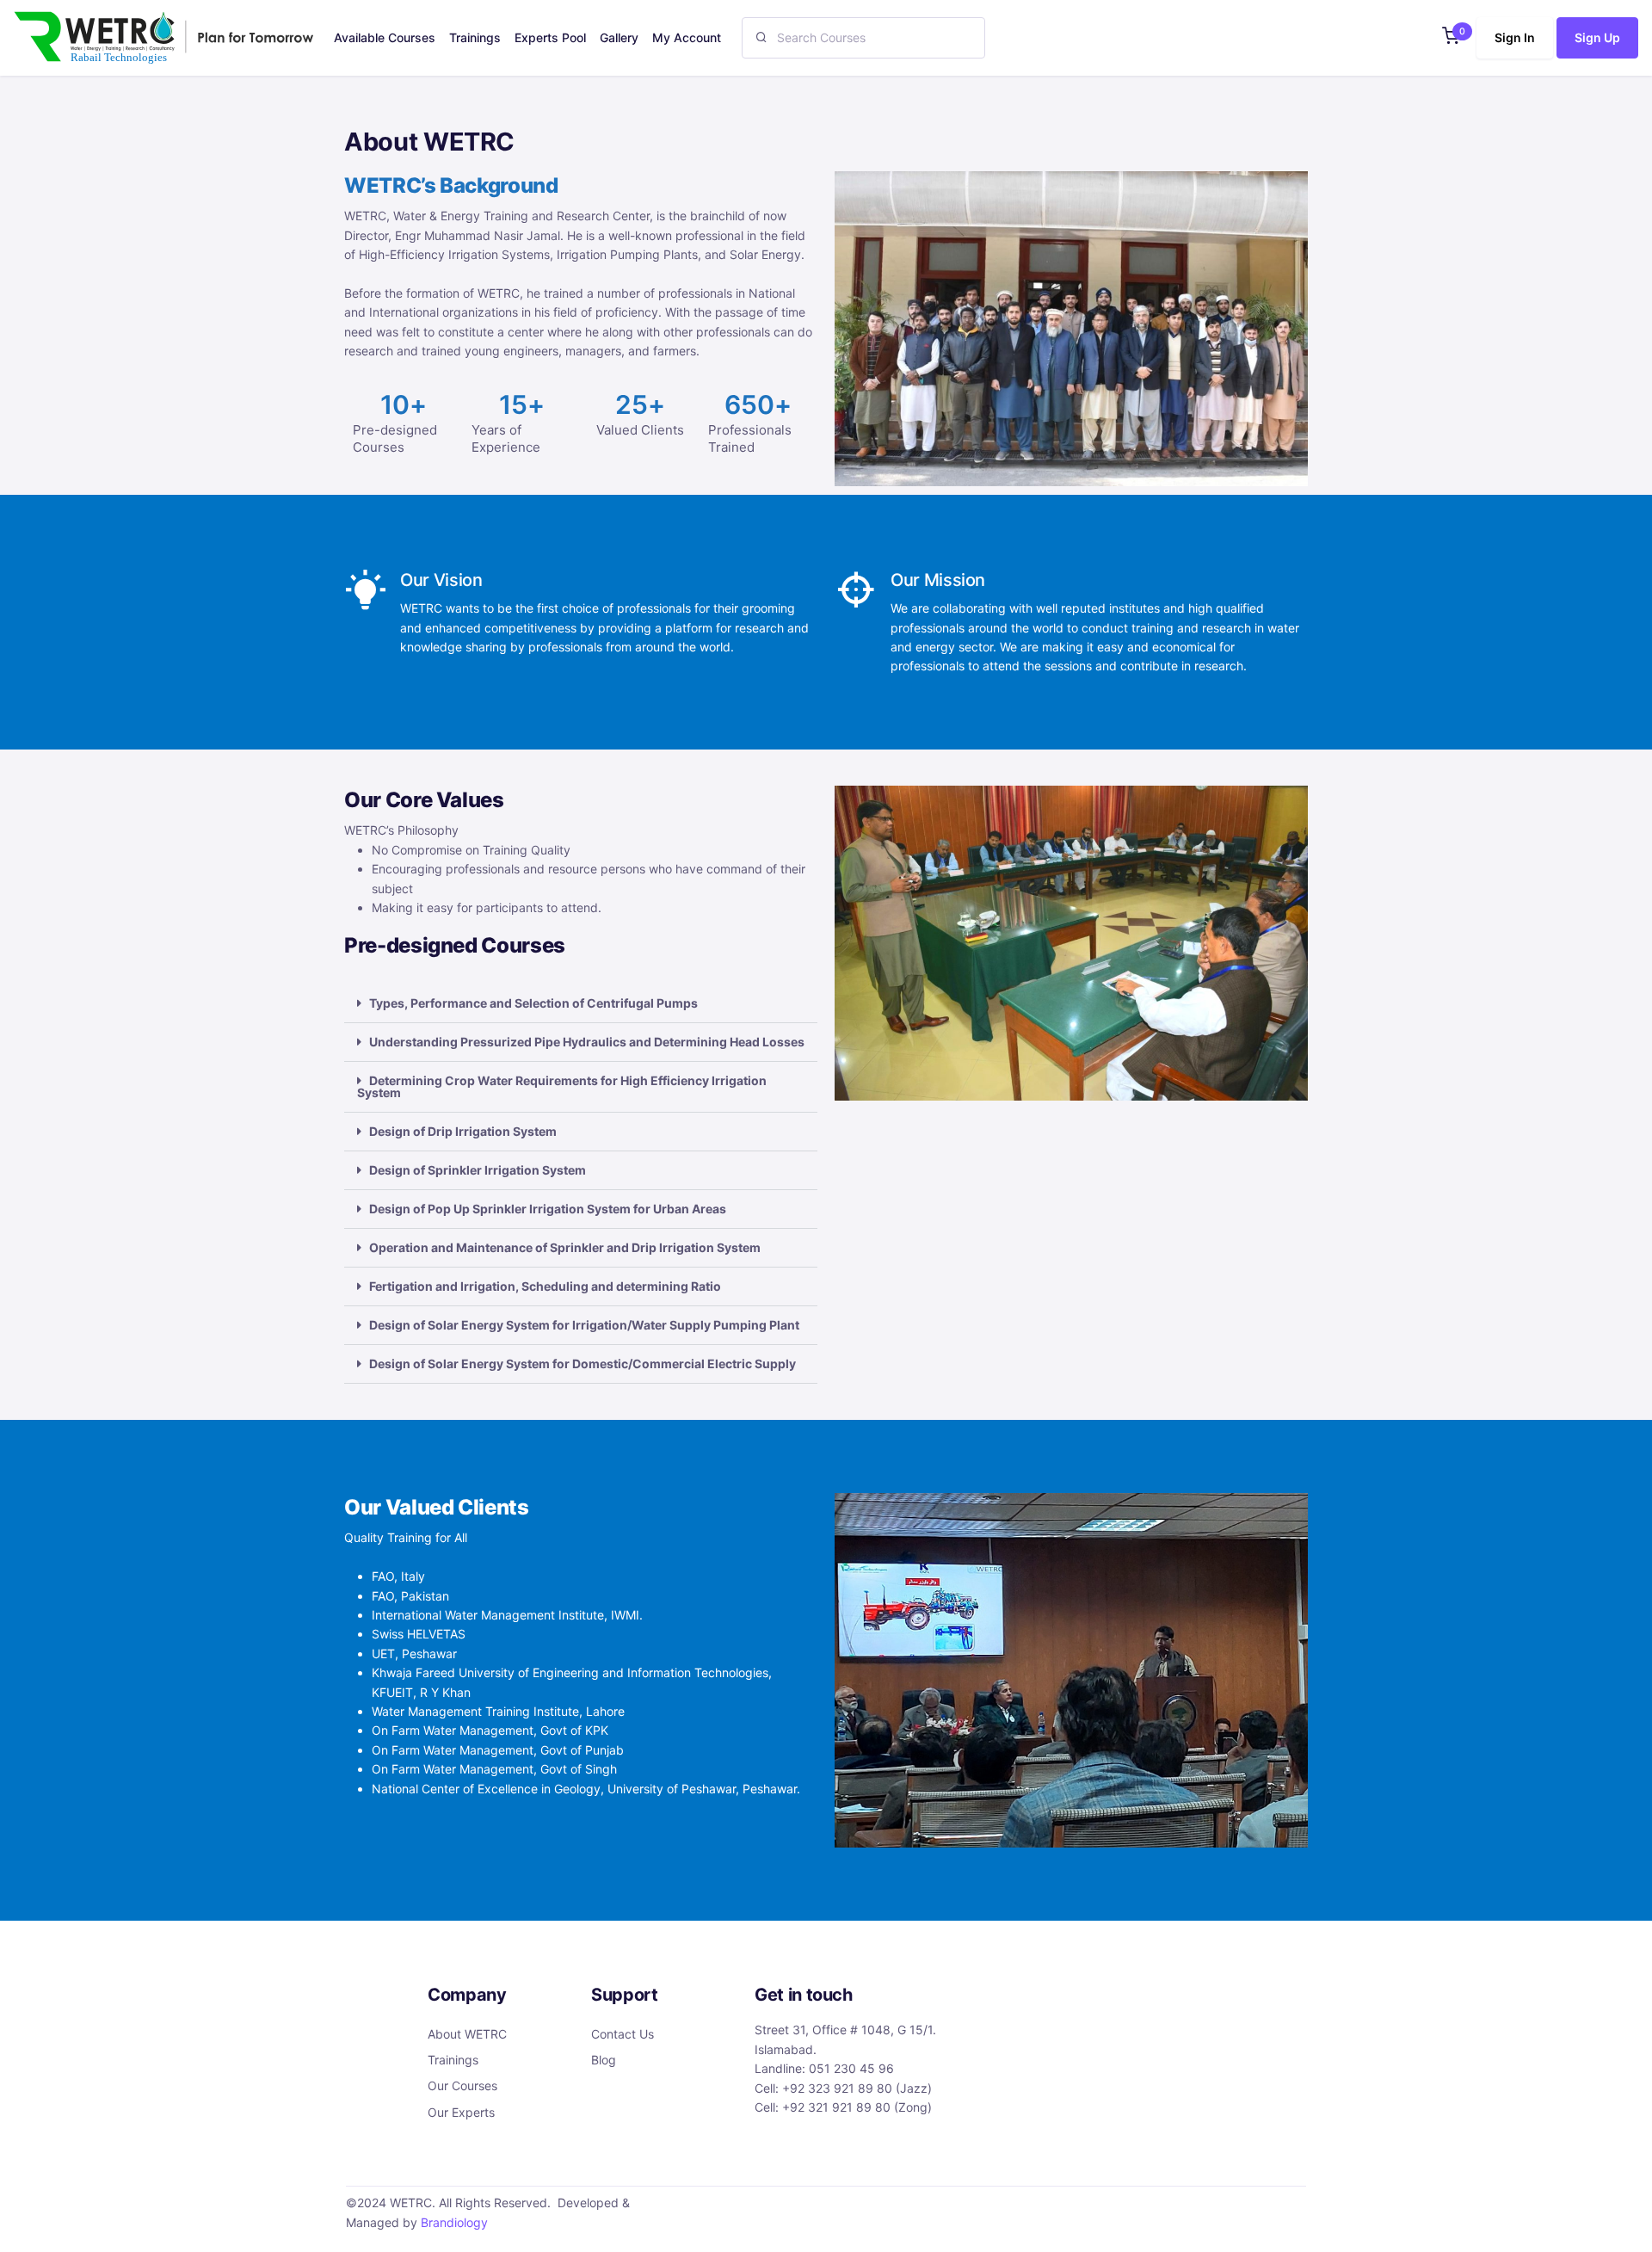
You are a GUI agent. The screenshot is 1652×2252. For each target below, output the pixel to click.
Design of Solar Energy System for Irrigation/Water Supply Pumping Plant (584, 1325)
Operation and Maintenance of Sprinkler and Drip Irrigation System (565, 1247)
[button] (1451, 37)
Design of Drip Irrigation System (463, 1131)
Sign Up (1597, 37)
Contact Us (623, 2034)
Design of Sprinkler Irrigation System (478, 1170)
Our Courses (462, 2085)
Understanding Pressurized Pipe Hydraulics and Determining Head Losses (587, 1042)
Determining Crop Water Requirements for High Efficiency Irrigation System (562, 1086)
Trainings (453, 2060)
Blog (604, 2060)
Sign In (1515, 37)
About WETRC (467, 2034)
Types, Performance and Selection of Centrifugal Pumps (533, 1003)
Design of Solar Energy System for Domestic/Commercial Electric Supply (583, 1364)
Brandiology (454, 2222)
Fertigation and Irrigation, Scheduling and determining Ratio (545, 1286)
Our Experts (461, 2112)
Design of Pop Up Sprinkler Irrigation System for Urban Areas (548, 1209)
